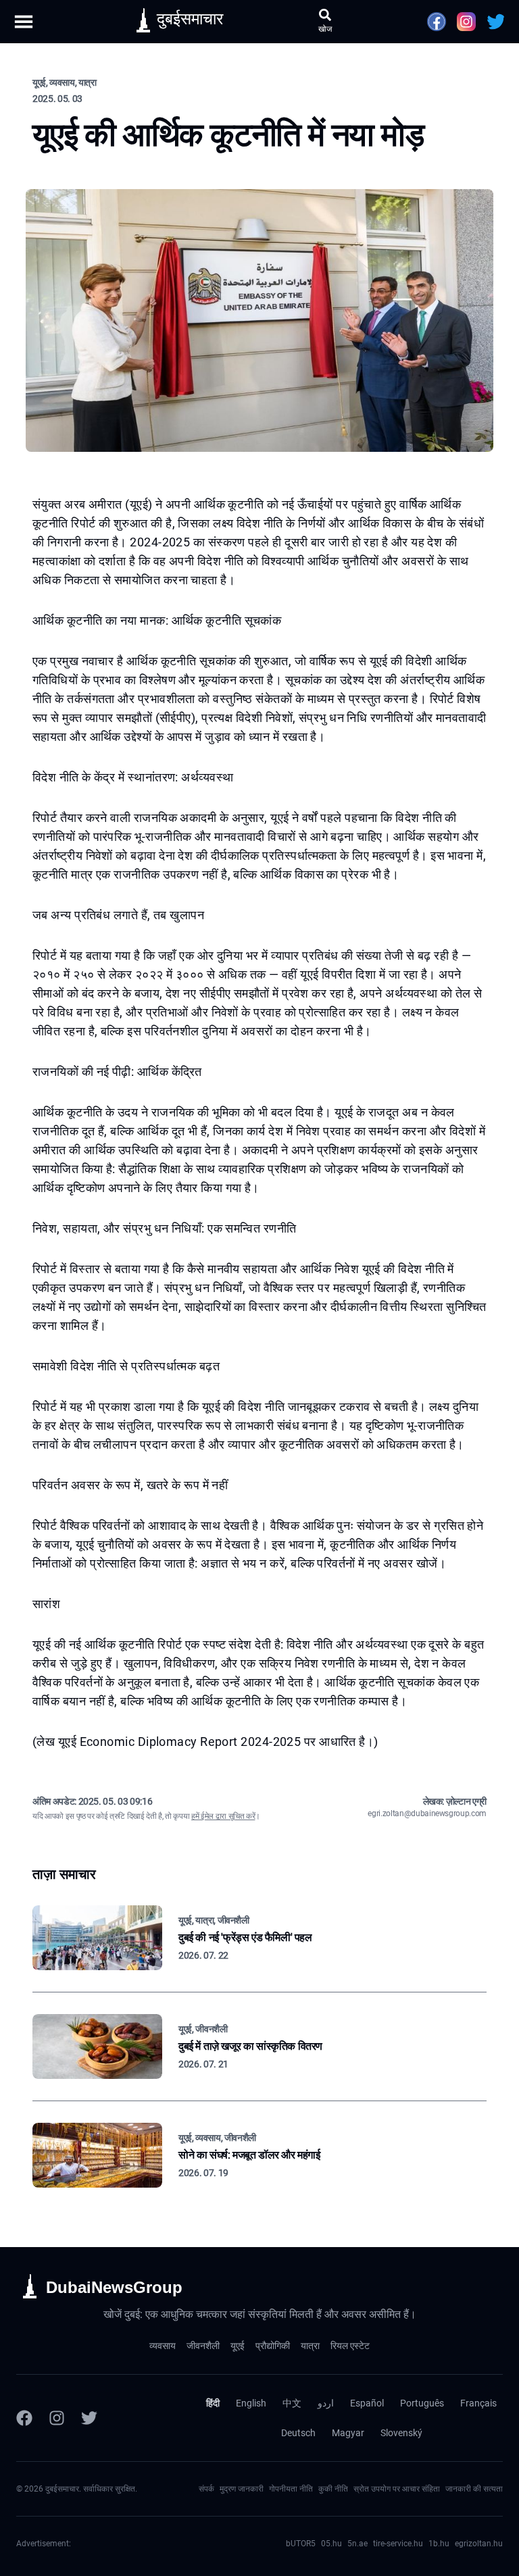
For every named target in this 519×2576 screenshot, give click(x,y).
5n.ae (357, 2544)
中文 (292, 2403)
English (251, 2403)
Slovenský (401, 2433)
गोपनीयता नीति (291, 2489)
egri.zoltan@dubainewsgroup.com (427, 1813)
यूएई (238, 2346)
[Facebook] (24, 2418)
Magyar (348, 2433)
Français (478, 2403)
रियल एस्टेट (350, 2346)
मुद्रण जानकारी (242, 2489)
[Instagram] (57, 2418)
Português (422, 2403)
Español (367, 2403)
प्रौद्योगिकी (273, 2346)
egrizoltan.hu (479, 2544)
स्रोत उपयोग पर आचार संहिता (397, 2489)
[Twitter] (89, 2418)
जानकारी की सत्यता (474, 2489)
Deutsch (298, 2433)
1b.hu (439, 2544)
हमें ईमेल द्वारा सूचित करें (223, 1816)
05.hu (331, 2544)
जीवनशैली (203, 2346)
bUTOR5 (301, 2544)
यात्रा (310, 2346)
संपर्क (206, 2489)
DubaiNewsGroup (114, 2287)
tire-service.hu (398, 2544)
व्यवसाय (163, 2346)
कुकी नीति (333, 2489)
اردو (326, 2403)
